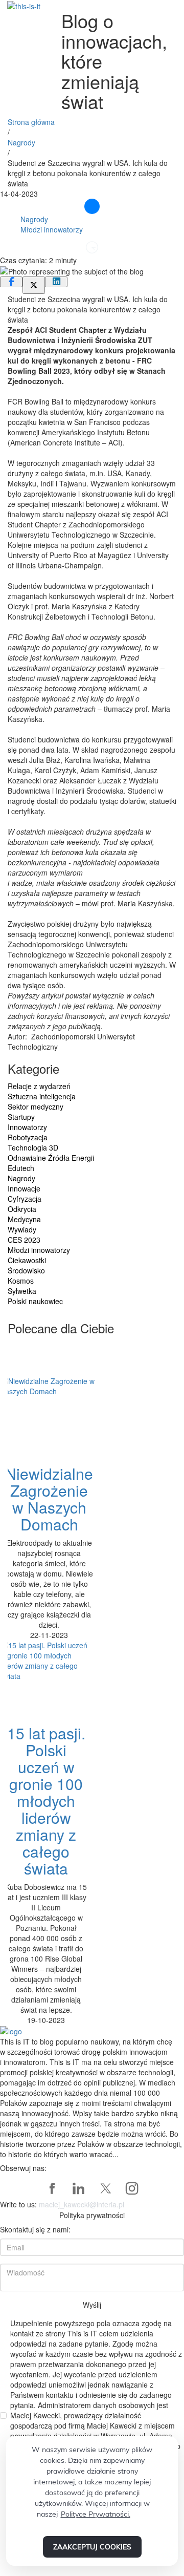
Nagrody (21, 142)
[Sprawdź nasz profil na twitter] (105, 2188)
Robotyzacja (28, 1137)
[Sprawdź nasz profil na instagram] (132, 2188)
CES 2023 (24, 1240)
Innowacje (24, 1188)
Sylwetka (22, 1291)
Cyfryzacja (25, 1199)
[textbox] (92, 657)
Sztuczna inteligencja (42, 1096)
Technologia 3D (33, 1147)
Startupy (21, 1117)
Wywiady (22, 1229)
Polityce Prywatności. (96, 2514)
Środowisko (26, 1270)
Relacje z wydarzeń (39, 1086)
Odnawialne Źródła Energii (51, 1158)
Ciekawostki (27, 1260)
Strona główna (31, 122)
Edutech (21, 1168)
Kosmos (21, 1281)
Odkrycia (22, 1209)
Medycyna (24, 1219)
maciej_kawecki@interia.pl (82, 2204)
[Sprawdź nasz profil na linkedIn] (79, 2188)
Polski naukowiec (35, 1301)
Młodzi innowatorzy (52, 229)
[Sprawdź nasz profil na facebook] (52, 2188)
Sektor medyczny (36, 1106)
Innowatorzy (27, 1127)
